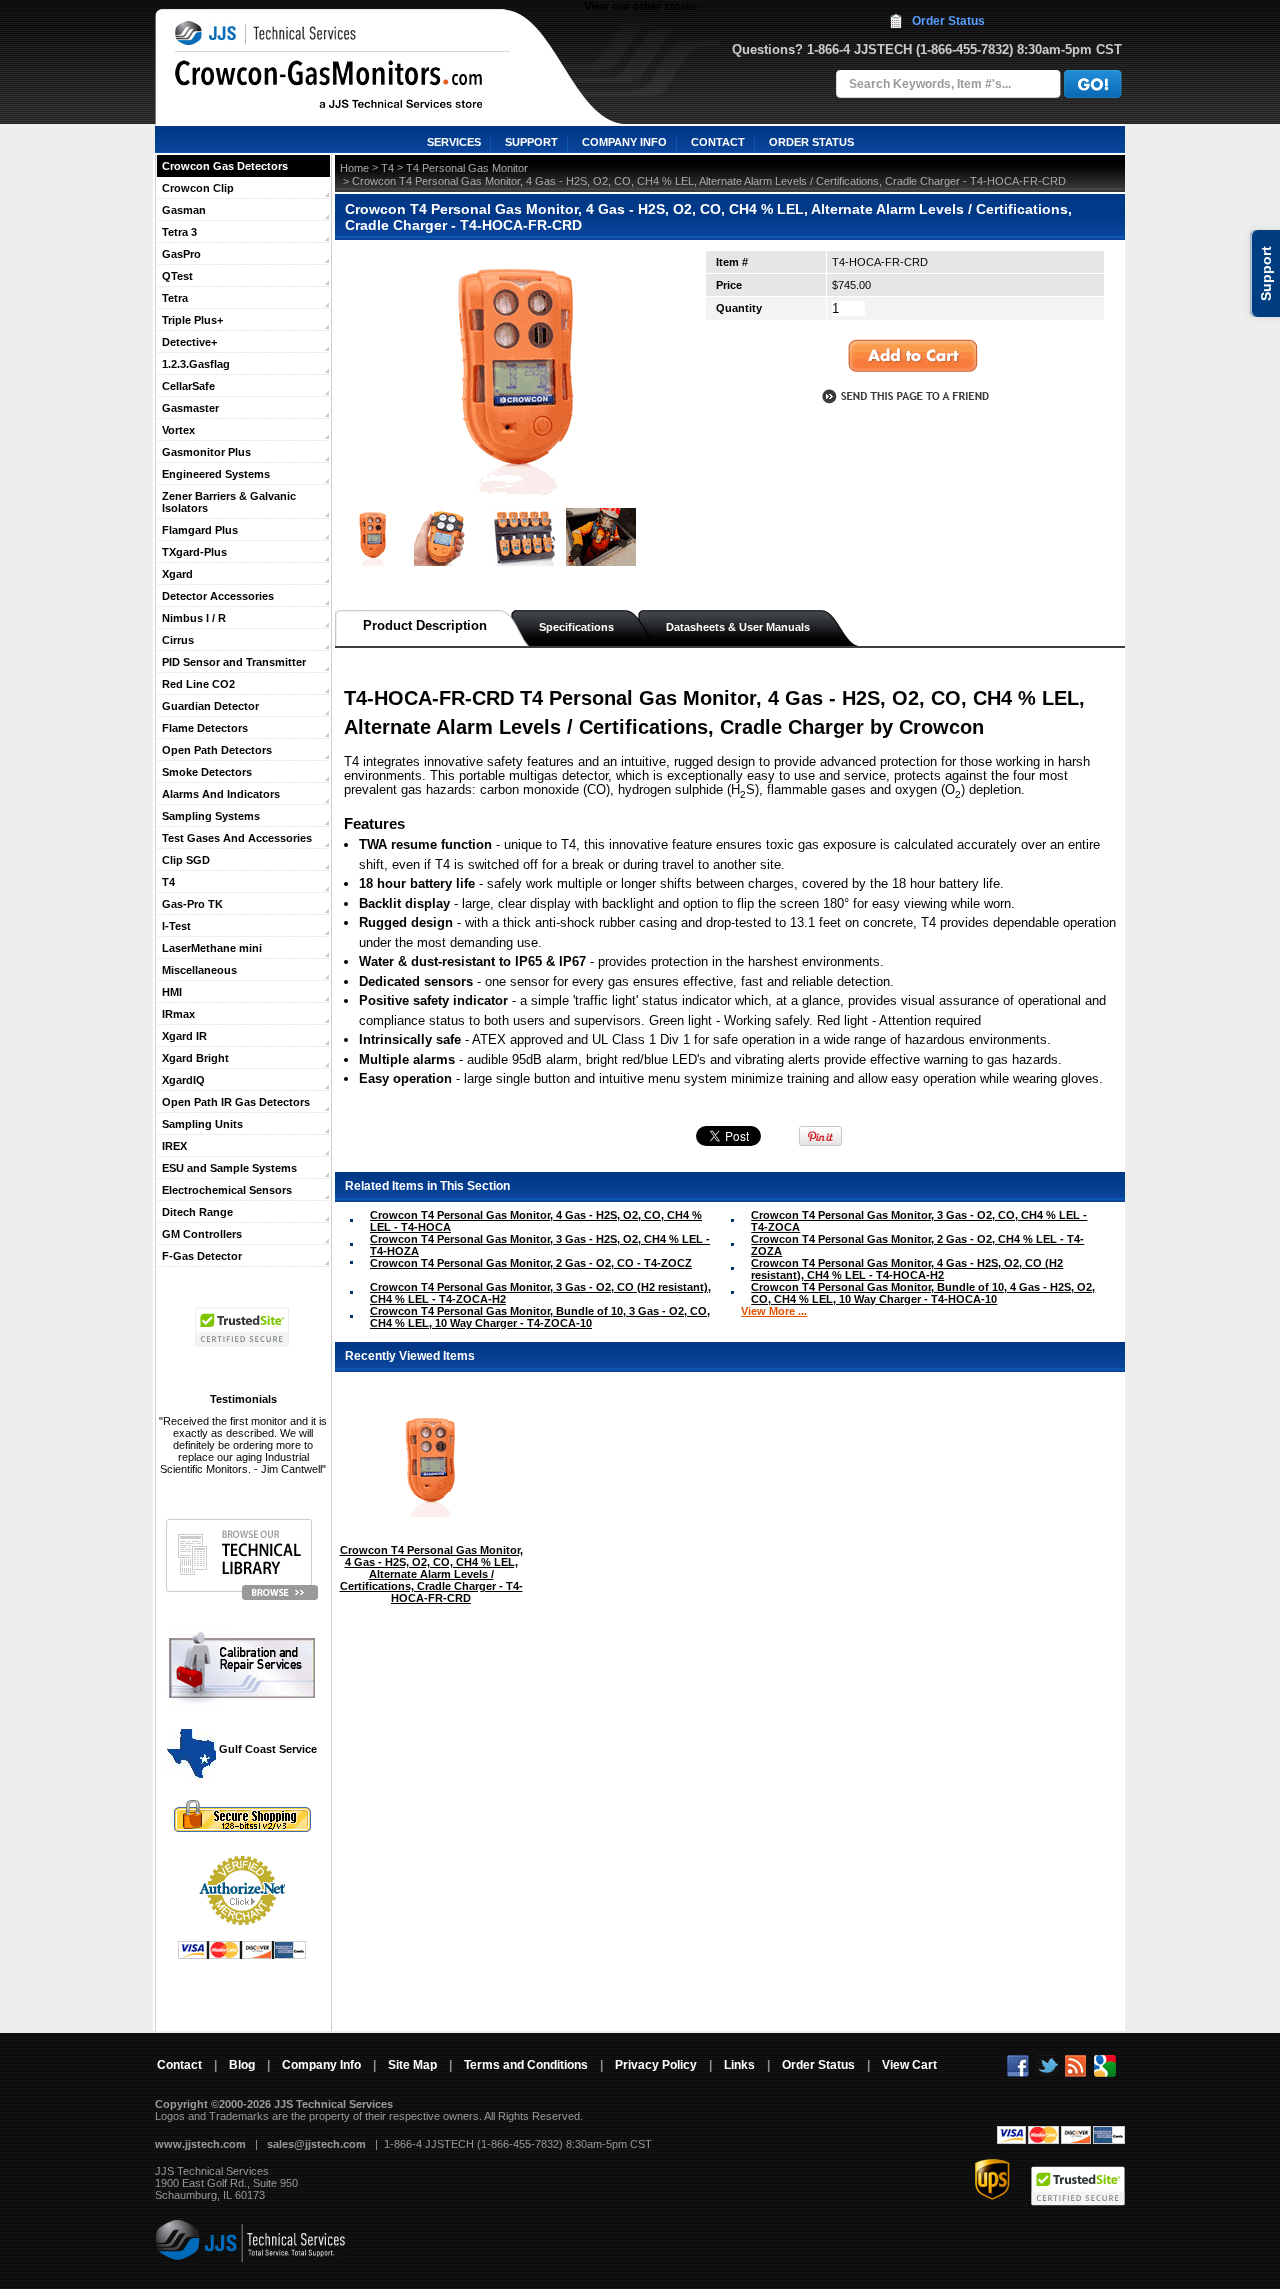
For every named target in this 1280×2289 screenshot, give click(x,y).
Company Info (321, 2065)
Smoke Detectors (207, 772)
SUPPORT (531, 142)
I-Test (176, 926)
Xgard (177, 574)
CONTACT (718, 142)
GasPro (181, 254)
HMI (172, 992)
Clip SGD (186, 860)
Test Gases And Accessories (237, 838)
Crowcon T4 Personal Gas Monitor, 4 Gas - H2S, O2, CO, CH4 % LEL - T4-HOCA (536, 1221)
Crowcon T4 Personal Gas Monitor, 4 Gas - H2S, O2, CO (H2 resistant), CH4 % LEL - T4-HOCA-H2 (907, 1269)
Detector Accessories (218, 596)
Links (739, 2065)
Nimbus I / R (194, 618)
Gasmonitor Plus (206, 452)
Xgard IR (184, 1036)
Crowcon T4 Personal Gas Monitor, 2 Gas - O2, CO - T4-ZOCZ (531, 1263)
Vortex (178, 430)
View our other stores (640, 6)
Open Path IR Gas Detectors (236, 1102)
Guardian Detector (210, 706)
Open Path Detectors (217, 750)
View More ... (774, 1311)
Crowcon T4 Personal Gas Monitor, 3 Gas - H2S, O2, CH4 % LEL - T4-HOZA (540, 1245)
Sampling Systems (211, 816)
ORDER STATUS (811, 142)
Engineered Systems (216, 474)
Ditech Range (197, 1212)
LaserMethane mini (212, 948)
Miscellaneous (199, 970)
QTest (177, 276)
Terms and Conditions (526, 2065)
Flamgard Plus (200, 530)
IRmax (178, 1014)
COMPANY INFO (624, 142)
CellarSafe (188, 386)
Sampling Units (202, 1124)
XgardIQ (183, 1080)
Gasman (184, 210)
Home (354, 168)
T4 (168, 882)
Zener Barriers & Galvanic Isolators (229, 502)
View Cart (909, 2065)
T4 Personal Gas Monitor (467, 168)
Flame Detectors (205, 728)
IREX (174, 1146)
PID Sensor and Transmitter (234, 662)
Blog (242, 2065)
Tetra (175, 298)
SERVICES (454, 142)
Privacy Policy (656, 2065)
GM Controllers (202, 1234)
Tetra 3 (179, 232)
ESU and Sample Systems (229, 1168)
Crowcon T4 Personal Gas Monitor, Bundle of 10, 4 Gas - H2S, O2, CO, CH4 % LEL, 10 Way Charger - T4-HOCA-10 (923, 1293)
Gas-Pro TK (192, 904)
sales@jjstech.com (316, 2144)
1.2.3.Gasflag (196, 364)
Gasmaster (190, 408)
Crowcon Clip (198, 188)
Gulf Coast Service (266, 1749)
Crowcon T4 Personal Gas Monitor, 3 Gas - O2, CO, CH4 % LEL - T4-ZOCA (919, 1221)
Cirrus (178, 640)
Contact (179, 2065)
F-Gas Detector (202, 1256)
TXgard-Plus (194, 552)
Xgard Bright (195, 1058)
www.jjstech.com (200, 2144)
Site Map (412, 2065)
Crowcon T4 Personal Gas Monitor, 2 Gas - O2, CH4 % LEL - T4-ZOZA (917, 1245)
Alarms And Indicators (221, 794)
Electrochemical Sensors (227, 1190)
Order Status (948, 21)
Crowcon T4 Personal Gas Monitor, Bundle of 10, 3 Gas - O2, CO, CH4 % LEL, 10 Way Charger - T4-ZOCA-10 (540, 1317)
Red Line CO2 (198, 684)
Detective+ (189, 342)
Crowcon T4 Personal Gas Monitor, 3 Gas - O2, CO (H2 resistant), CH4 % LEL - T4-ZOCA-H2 (540, 1293)
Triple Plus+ (192, 320)
